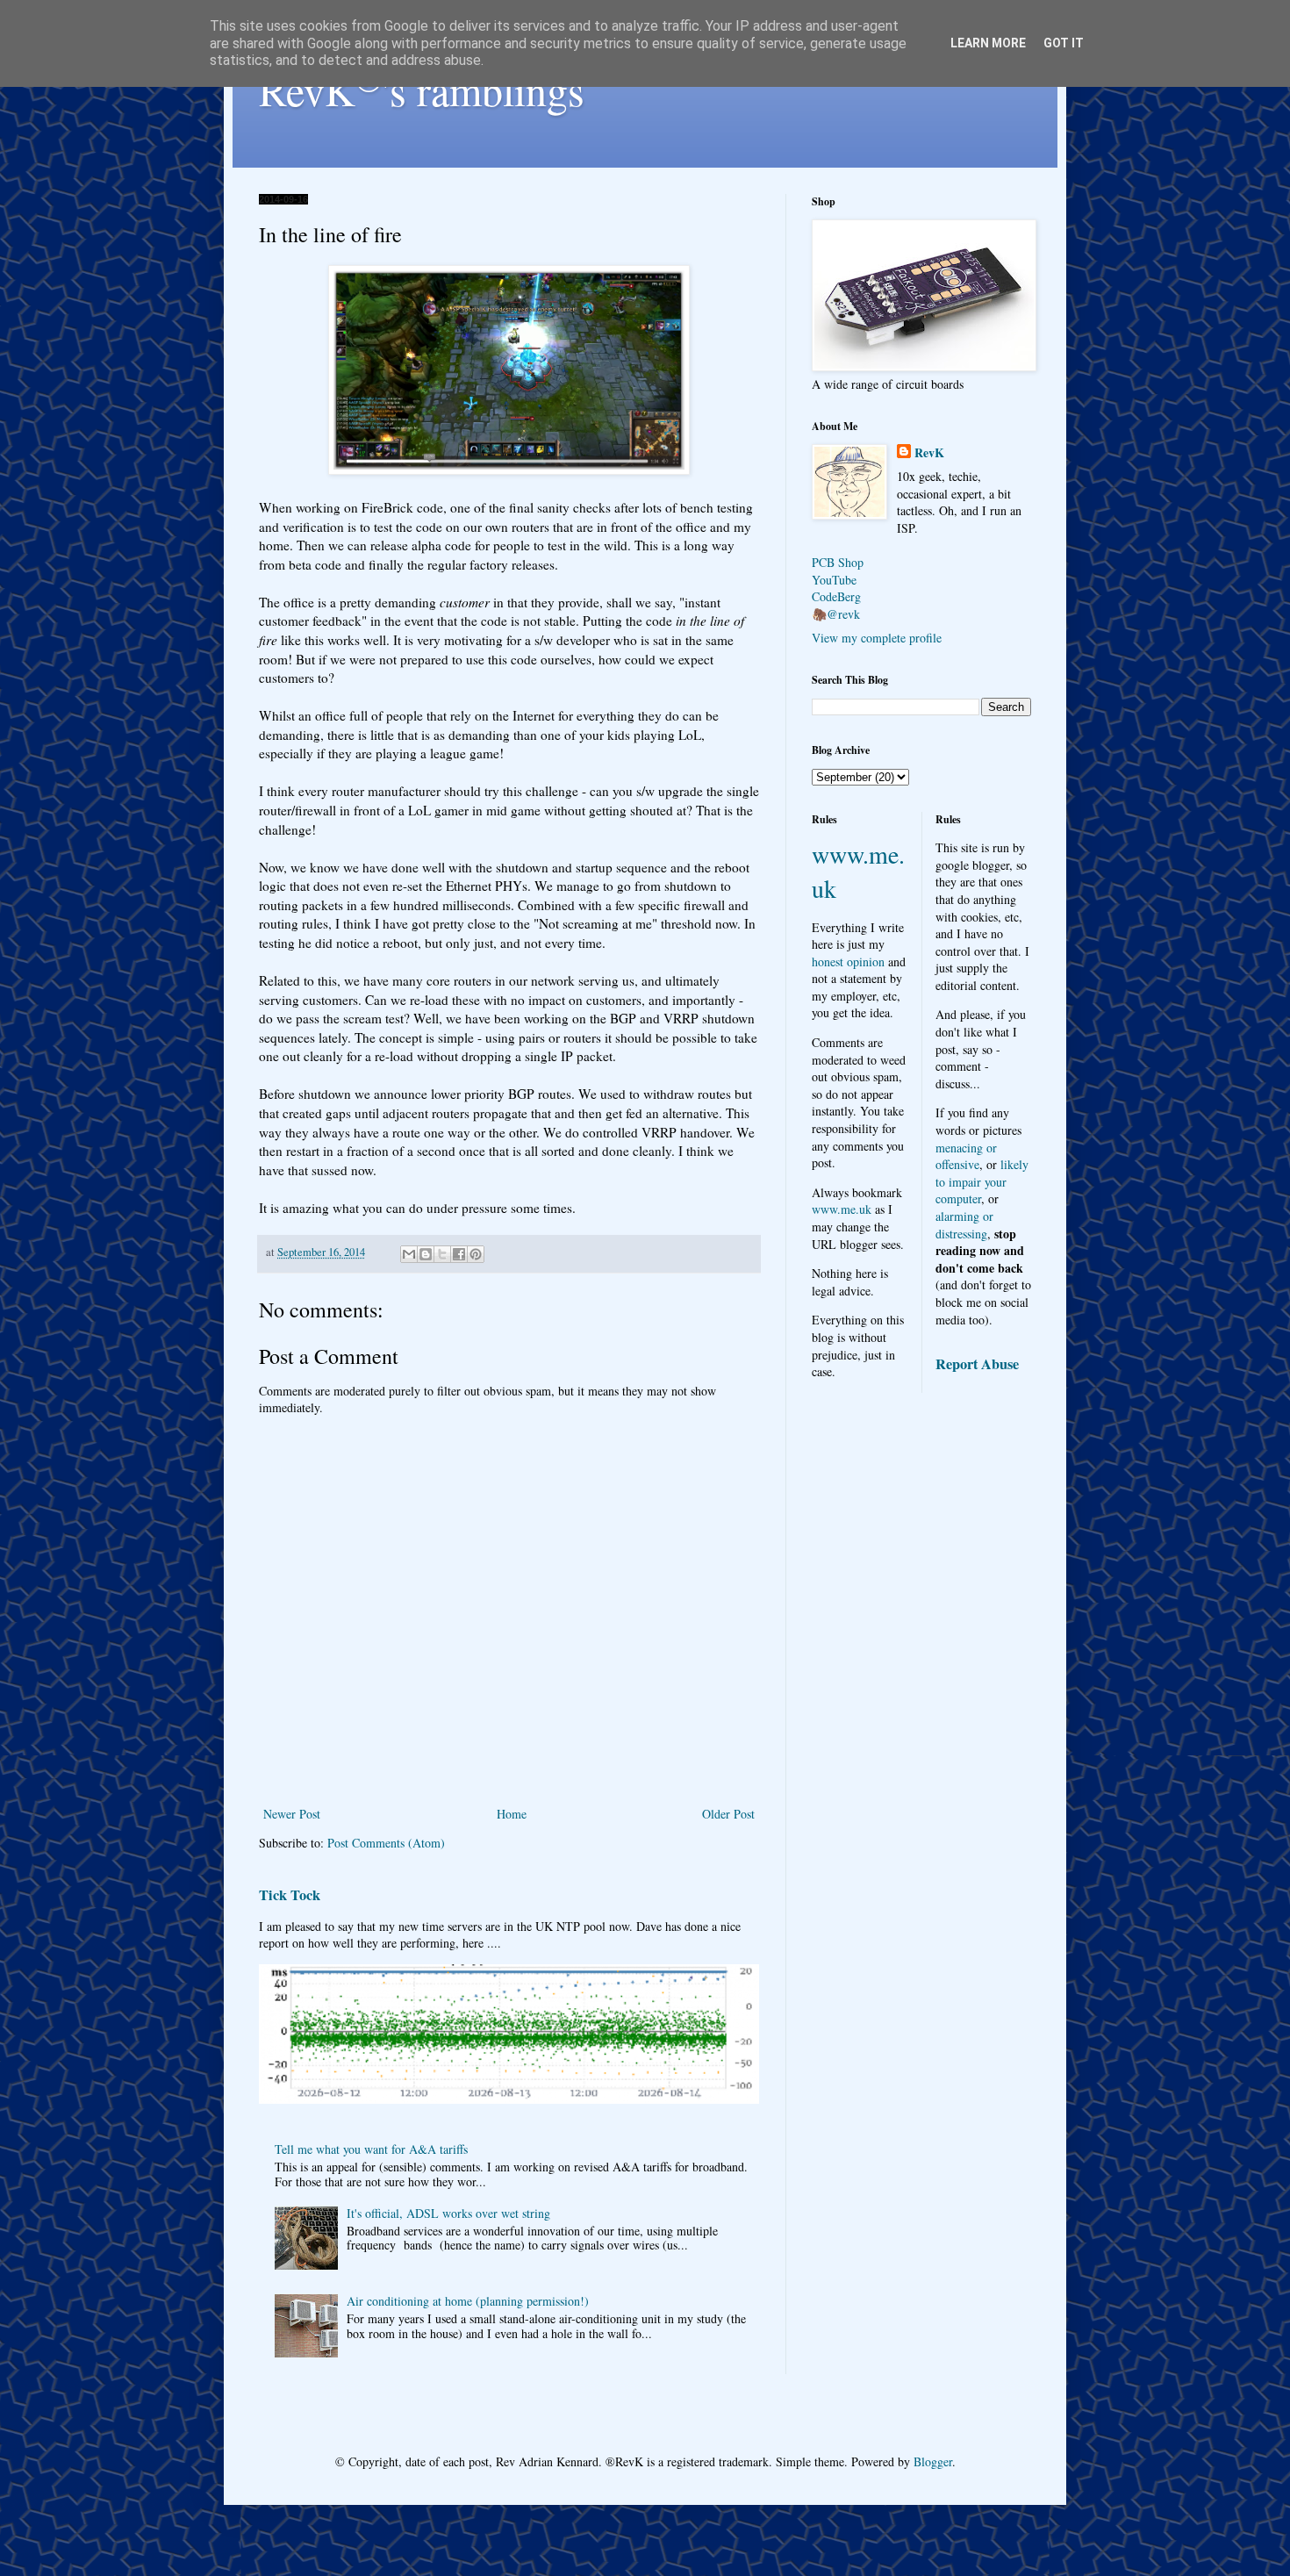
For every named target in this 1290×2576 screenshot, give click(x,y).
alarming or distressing (964, 1225)
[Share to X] (442, 1254)
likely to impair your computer (982, 1181)
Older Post (728, 1814)
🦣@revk (836, 614)
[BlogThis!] (426, 1254)
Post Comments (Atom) (386, 1843)
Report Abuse (977, 1364)
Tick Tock (290, 1895)
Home (512, 1814)
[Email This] (409, 1254)
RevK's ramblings (422, 90)
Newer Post (292, 1814)
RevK (929, 453)
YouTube (834, 580)
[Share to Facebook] (459, 1254)
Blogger (933, 2461)
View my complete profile (877, 638)
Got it (1064, 43)
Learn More (988, 43)
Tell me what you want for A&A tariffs (371, 2149)
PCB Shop (838, 562)
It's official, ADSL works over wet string (448, 2213)
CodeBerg (836, 596)
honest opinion (848, 962)
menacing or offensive (966, 1156)
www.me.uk (842, 1209)
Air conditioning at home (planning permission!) (468, 2301)
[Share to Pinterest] (476, 1254)
